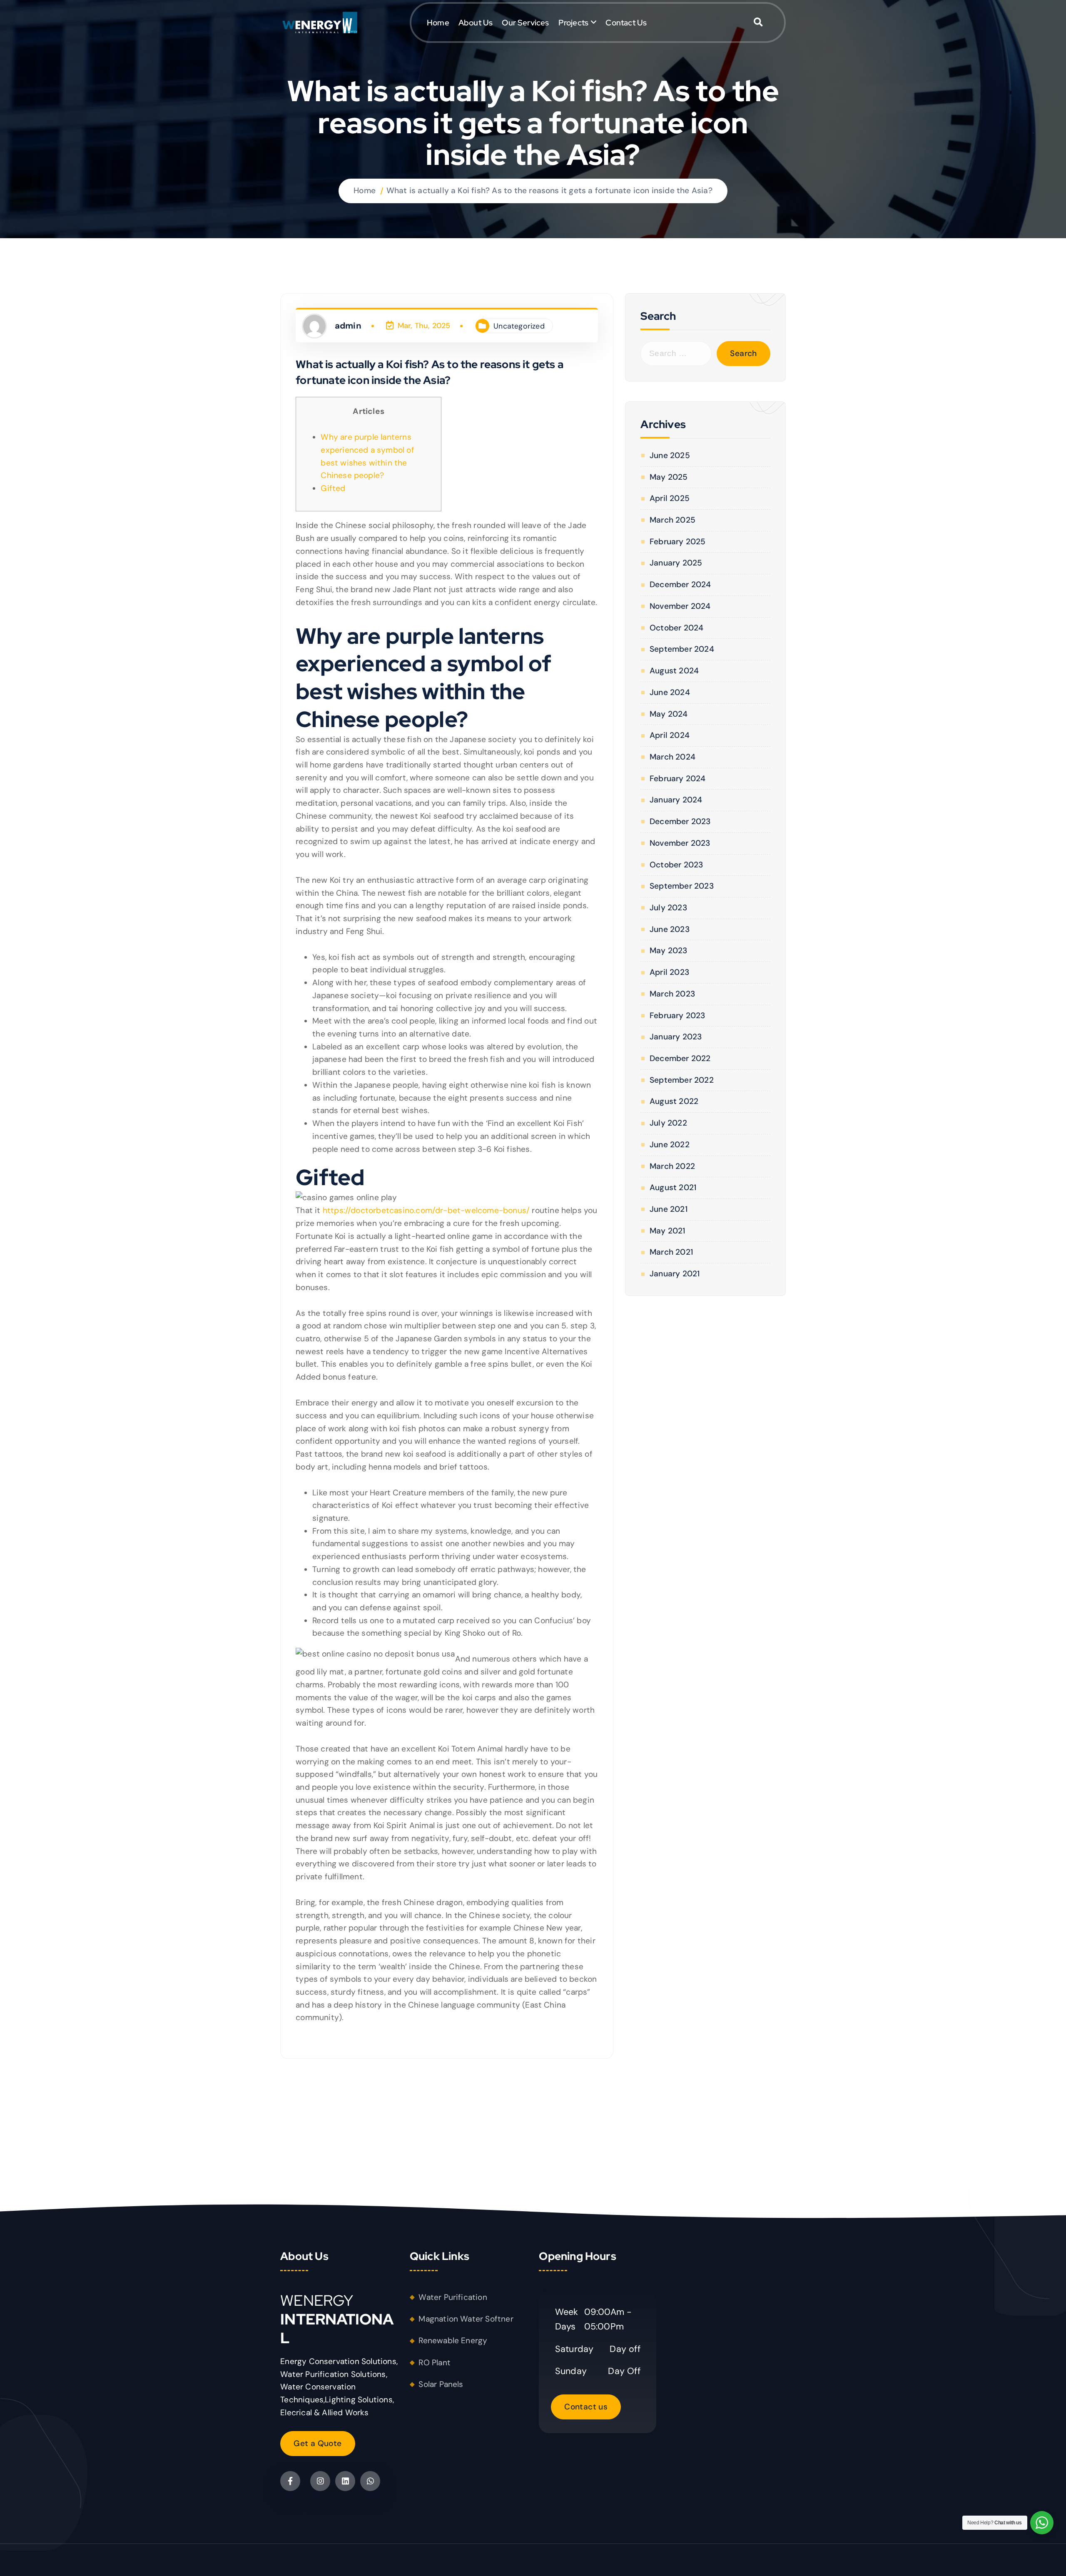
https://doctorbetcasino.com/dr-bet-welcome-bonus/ (426, 1210)
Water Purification (453, 2297)
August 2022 (674, 1101)
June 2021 (668, 1209)
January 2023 (676, 1037)
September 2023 (681, 886)
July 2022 (668, 1123)
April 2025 (670, 498)
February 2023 (677, 1015)
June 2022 (669, 1145)
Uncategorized (519, 326)
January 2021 (675, 1274)
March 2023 (672, 994)
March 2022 (672, 1166)
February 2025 (677, 542)
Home (438, 22)
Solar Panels (441, 2384)
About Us (476, 22)
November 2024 (680, 606)
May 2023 (668, 950)
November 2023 (680, 843)
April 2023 (669, 972)
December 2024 (680, 584)
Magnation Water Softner (466, 2319)
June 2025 (670, 455)
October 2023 (676, 865)
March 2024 (672, 757)
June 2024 (670, 692)
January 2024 (676, 800)
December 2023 (680, 821)
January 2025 (676, 563)
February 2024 (677, 779)
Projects (574, 22)
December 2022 (680, 1058)
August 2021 (673, 1187)
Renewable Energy (453, 2341)
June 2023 (669, 929)
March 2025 (672, 520)
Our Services (525, 22)
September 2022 (681, 1080)
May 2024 (669, 714)
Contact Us (626, 22)
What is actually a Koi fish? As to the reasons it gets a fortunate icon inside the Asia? (549, 191)
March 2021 (671, 1252)
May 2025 (669, 477)
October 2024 (676, 628)
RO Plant (435, 2363)
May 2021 (667, 1231)
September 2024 (682, 649)
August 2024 (674, 671)
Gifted (333, 488)
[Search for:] (676, 354)
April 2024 (670, 735)
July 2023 (668, 908)
